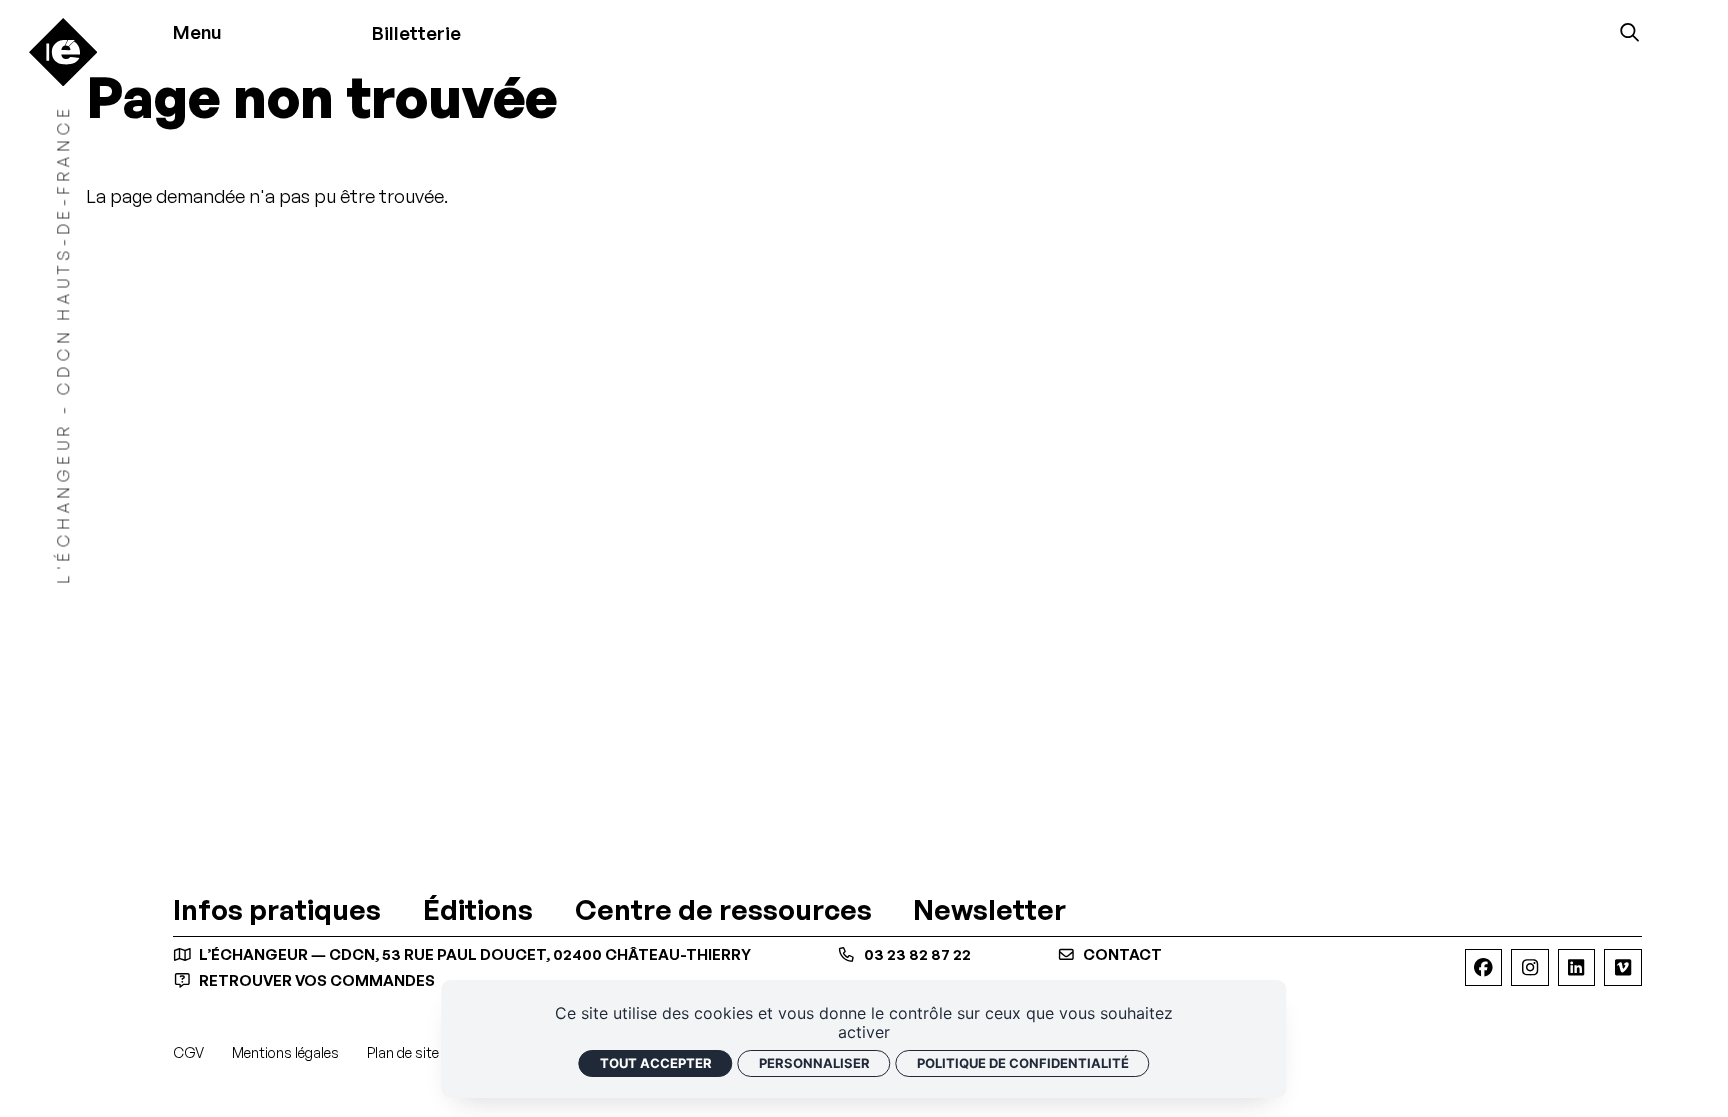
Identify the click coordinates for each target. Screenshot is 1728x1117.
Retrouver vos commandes (315, 980)
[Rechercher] (1629, 32)
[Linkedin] (1576, 967)
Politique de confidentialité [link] (1023, 1063)
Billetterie (416, 32)
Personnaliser (814, 1063)
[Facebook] (1483, 967)
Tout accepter (656, 1063)
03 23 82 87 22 (915, 954)
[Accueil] (63, 52)
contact (1121, 954)
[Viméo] (1622, 967)
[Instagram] (1529, 967)
